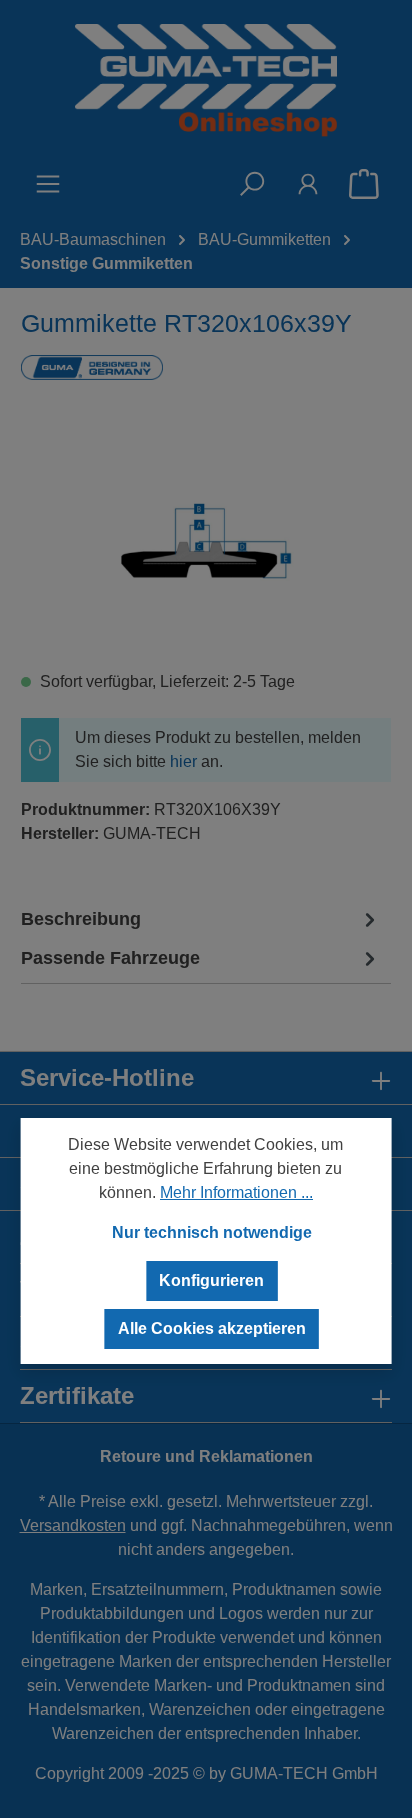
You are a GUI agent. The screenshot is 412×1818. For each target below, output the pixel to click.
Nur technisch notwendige (212, 1232)
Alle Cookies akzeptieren (212, 1328)
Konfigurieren (211, 1280)
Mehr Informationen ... (236, 1192)
